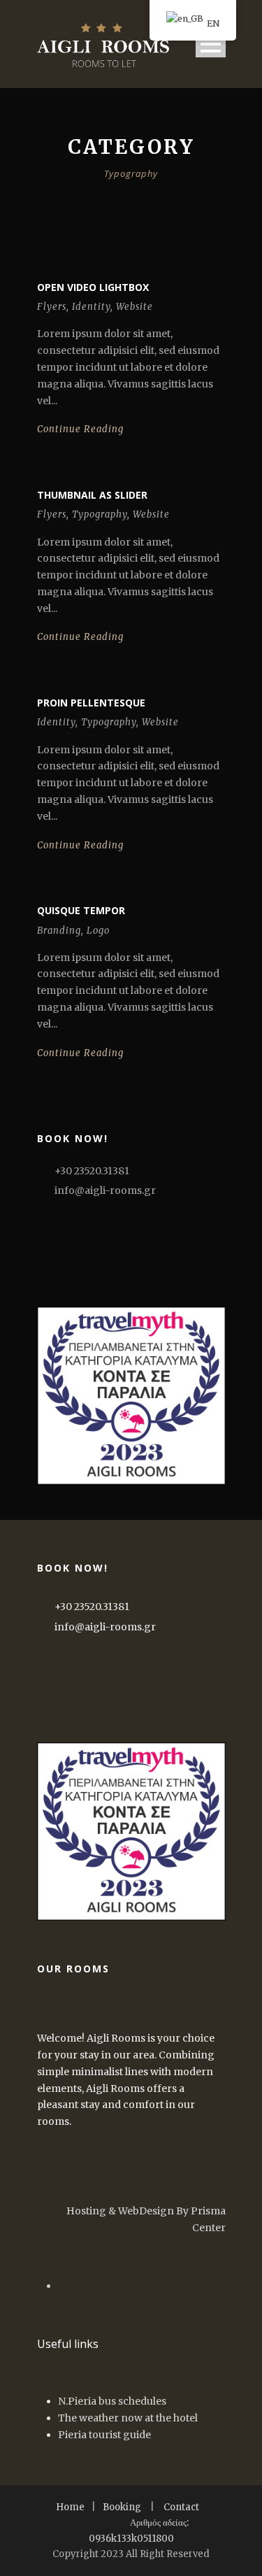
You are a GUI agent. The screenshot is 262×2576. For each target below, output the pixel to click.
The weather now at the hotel (128, 2418)
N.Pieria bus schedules (112, 2401)
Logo (98, 931)
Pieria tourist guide (104, 2435)
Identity (91, 307)
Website (134, 307)
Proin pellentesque (91, 703)
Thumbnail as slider (92, 495)
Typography (100, 514)
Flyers (52, 307)
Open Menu (211, 44)
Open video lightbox (93, 287)
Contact (181, 2507)
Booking (122, 2507)
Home (70, 2507)
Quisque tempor (81, 910)
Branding (59, 931)
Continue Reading (80, 429)
